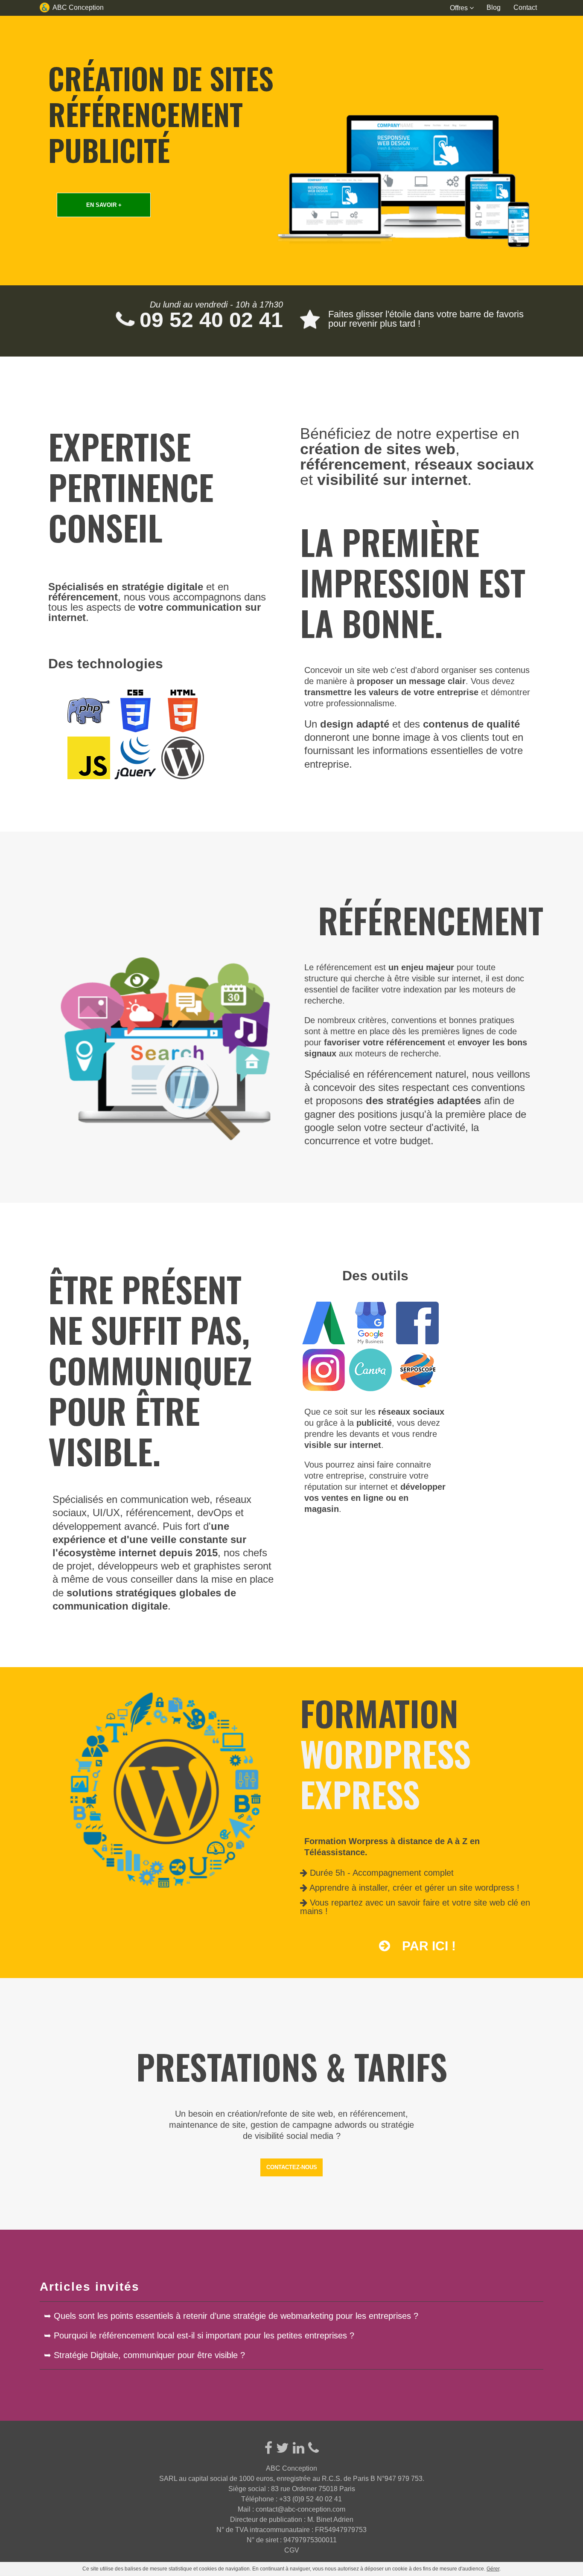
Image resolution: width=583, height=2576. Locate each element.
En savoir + (104, 205)
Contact (525, 7)
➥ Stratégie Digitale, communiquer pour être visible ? (144, 2355)
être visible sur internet (437, 978)
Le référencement (338, 967)
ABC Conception (78, 7)
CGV (292, 2550)
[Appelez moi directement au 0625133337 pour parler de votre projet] (313, 2448)
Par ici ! (427, 1946)
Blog (494, 7)
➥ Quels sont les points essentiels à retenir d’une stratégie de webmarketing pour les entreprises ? (231, 2316)
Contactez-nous (292, 2167)
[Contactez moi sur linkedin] (299, 2448)
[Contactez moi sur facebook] (268, 2448)
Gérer (493, 2569)
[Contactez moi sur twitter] (283, 2448)
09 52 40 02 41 (208, 320)
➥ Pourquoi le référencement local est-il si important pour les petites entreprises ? (199, 2335)
